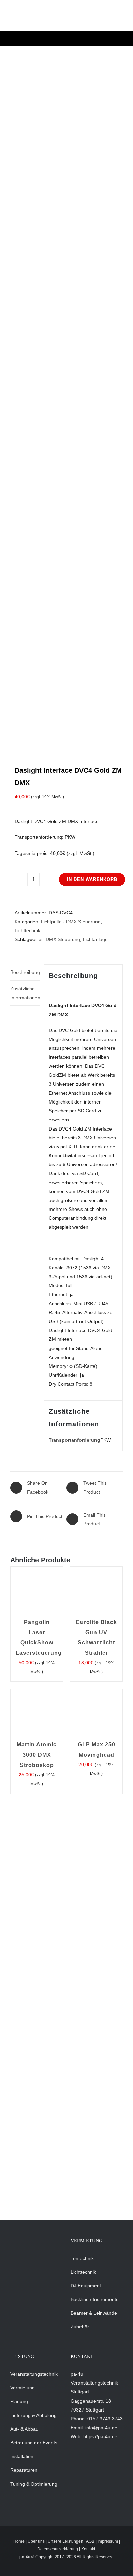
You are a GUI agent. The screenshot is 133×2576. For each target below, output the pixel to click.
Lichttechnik (27, 930)
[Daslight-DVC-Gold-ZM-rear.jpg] (66, 405)
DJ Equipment (86, 2286)
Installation (22, 2456)
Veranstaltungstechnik (34, 2374)
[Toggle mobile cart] (85, 19)
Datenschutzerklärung (58, 2549)
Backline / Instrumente (95, 2299)
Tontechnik (82, 2258)
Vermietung (23, 2388)
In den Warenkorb (92, 879)
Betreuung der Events (34, 2443)
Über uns (36, 2541)
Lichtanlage (95, 939)
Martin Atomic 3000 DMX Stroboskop (37, 1755)
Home (19, 2541)
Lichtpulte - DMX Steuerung (71, 922)
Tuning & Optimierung (34, 2484)
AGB (90, 2541)
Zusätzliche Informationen (25, 993)
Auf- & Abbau (24, 2429)
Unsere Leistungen (65, 2541)
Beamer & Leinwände (94, 2313)
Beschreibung (25, 972)
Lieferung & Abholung (33, 2415)
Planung (19, 2401)
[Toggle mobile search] (98, 19)
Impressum (108, 2541)
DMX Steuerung (63, 939)
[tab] (25, 972)
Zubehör (80, 2327)
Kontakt (88, 2549)
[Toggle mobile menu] (110, 19)
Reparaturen (24, 2470)
